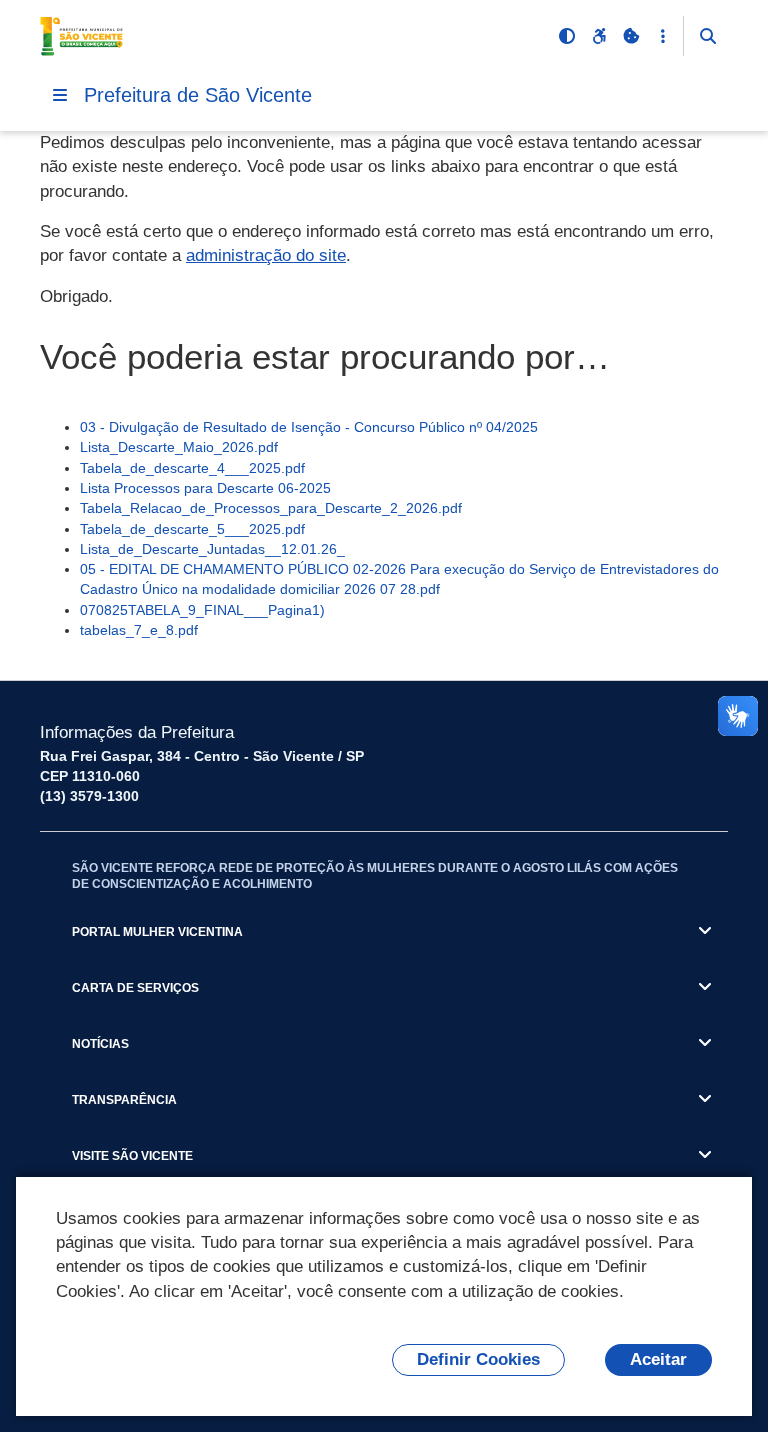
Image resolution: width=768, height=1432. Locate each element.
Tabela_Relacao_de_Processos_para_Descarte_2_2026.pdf (271, 508)
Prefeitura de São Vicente (198, 95)
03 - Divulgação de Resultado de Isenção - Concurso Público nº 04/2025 (309, 427)
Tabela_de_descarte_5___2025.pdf (192, 529)
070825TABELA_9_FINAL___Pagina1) (202, 610)
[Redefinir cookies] (631, 36)
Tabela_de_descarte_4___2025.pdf (192, 468)
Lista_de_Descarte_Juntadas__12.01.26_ (212, 549)
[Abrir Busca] (708, 36)
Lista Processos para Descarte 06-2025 (205, 488)
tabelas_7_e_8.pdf (139, 630)
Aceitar (658, 1359)
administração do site (266, 255)
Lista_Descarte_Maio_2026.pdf (179, 447)
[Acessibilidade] (599, 36)
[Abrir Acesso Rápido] (663, 36)
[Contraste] (567, 36)
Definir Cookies (478, 1359)
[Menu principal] (60, 95)
